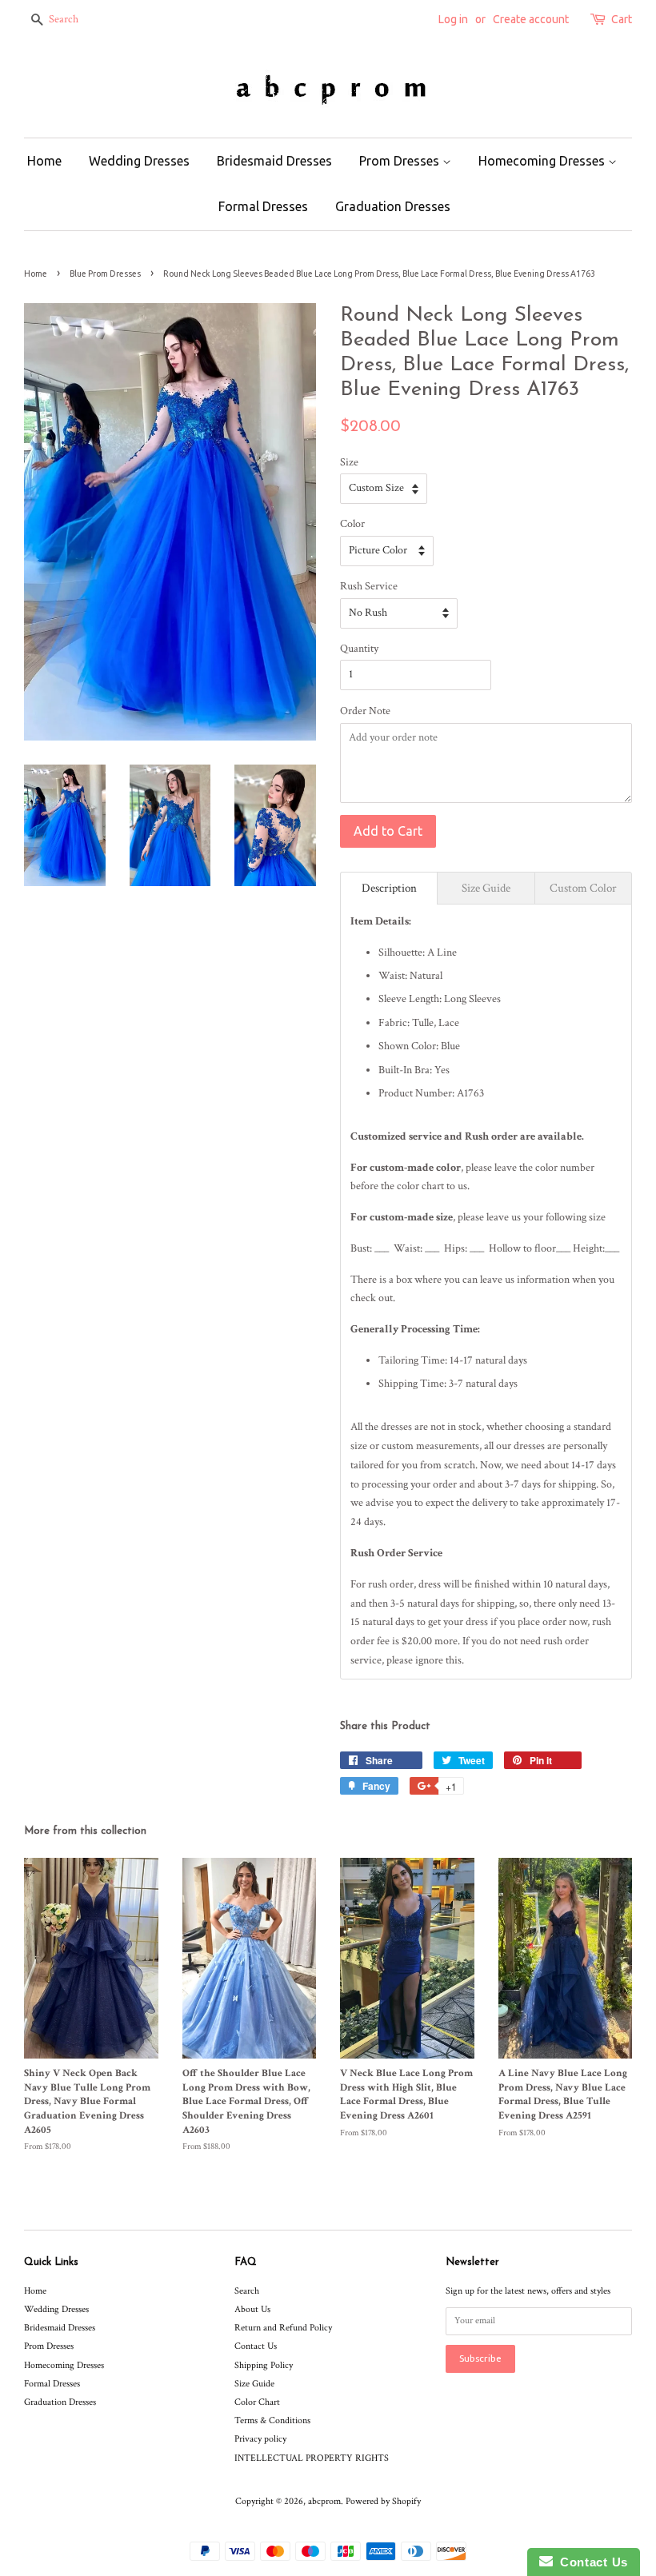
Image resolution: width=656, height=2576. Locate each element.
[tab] (389, 888)
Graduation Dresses (393, 206)
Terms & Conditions (272, 2420)
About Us (252, 2309)
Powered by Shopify (383, 2501)
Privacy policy (260, 2439)
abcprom (324, 2501)
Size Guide (254, 2384)
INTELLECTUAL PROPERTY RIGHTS (312, 2458)
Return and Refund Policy (283, 2328)
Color (352, 524)
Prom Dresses (401, 161)
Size (349, 462)
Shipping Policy (264, 2365)
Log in (453, 19)
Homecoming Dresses (543, 161)
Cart (622, 19)
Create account (531, 19)
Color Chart (257, 2402)
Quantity (359, 649)
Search (247, 2291)
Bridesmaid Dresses (274, 161)
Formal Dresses (263, 206)
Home (44, 161)
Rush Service (369, 586)
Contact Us (256, 2346)
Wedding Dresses (139, 161)
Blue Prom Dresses (105, 274)
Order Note (365, 711)
